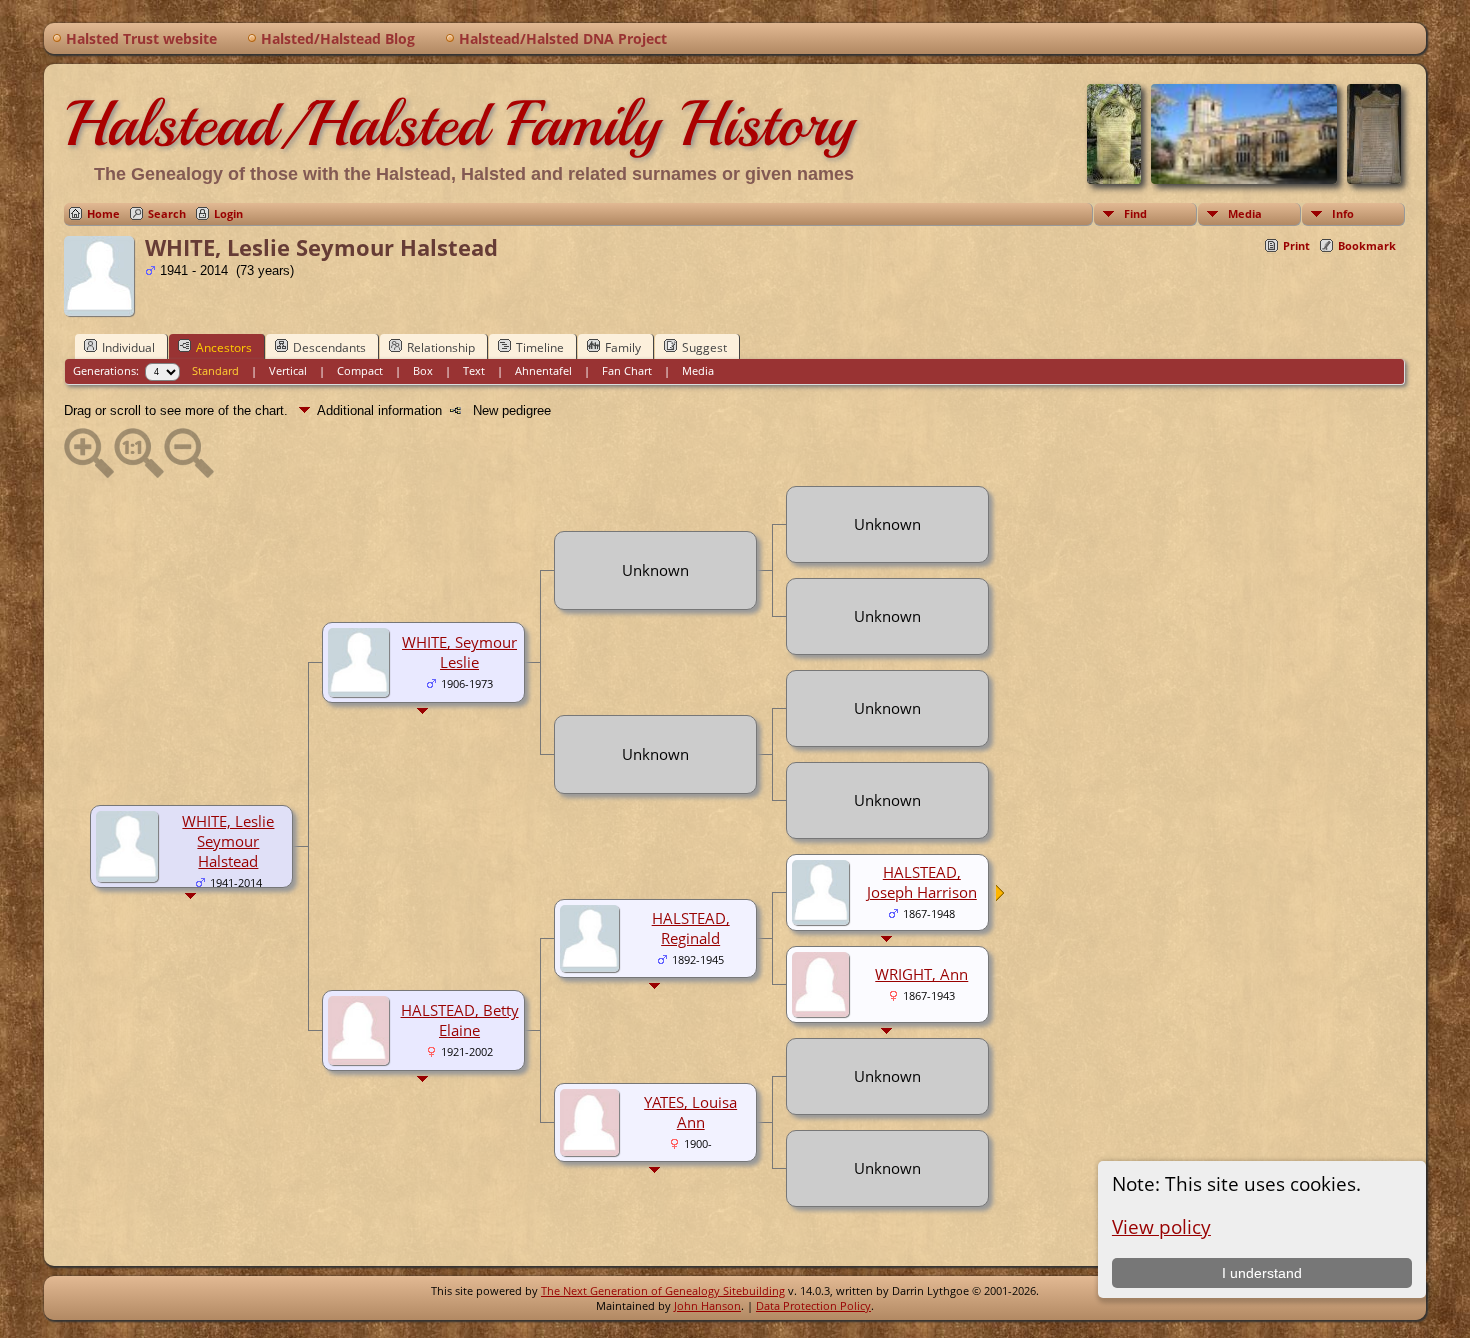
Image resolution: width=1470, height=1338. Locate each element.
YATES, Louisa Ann (690, 1112)
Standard (215, 370)
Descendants (329, 347)
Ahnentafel (543, 370)
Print (1296, 245)
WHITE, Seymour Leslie (459, 652)
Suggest (704, 347)
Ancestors (224, 347)
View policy (1161, 1226)
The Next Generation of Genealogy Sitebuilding (663, 1290)
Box (423, 370)
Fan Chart (627, 370)
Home (103, 213)
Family (623, 347)
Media (1245, 213)
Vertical (288, 370)
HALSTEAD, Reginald (691, 928)
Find (1135, 213)
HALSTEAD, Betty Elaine (460, 1020)
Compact (360, 370)
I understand (1262, 1273)
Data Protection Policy (813, 1305)
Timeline (540, 347)
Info (1343, 213)
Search (167, 213)
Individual (128, 347)
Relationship (441, 347)
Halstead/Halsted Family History (459, 124)
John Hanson (707, 1305)
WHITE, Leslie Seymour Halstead (228, 841)
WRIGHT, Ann (921, 974)
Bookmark (1367, 245)
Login (228, 213)
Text (474, 370)
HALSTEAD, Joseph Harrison (922, 882)
